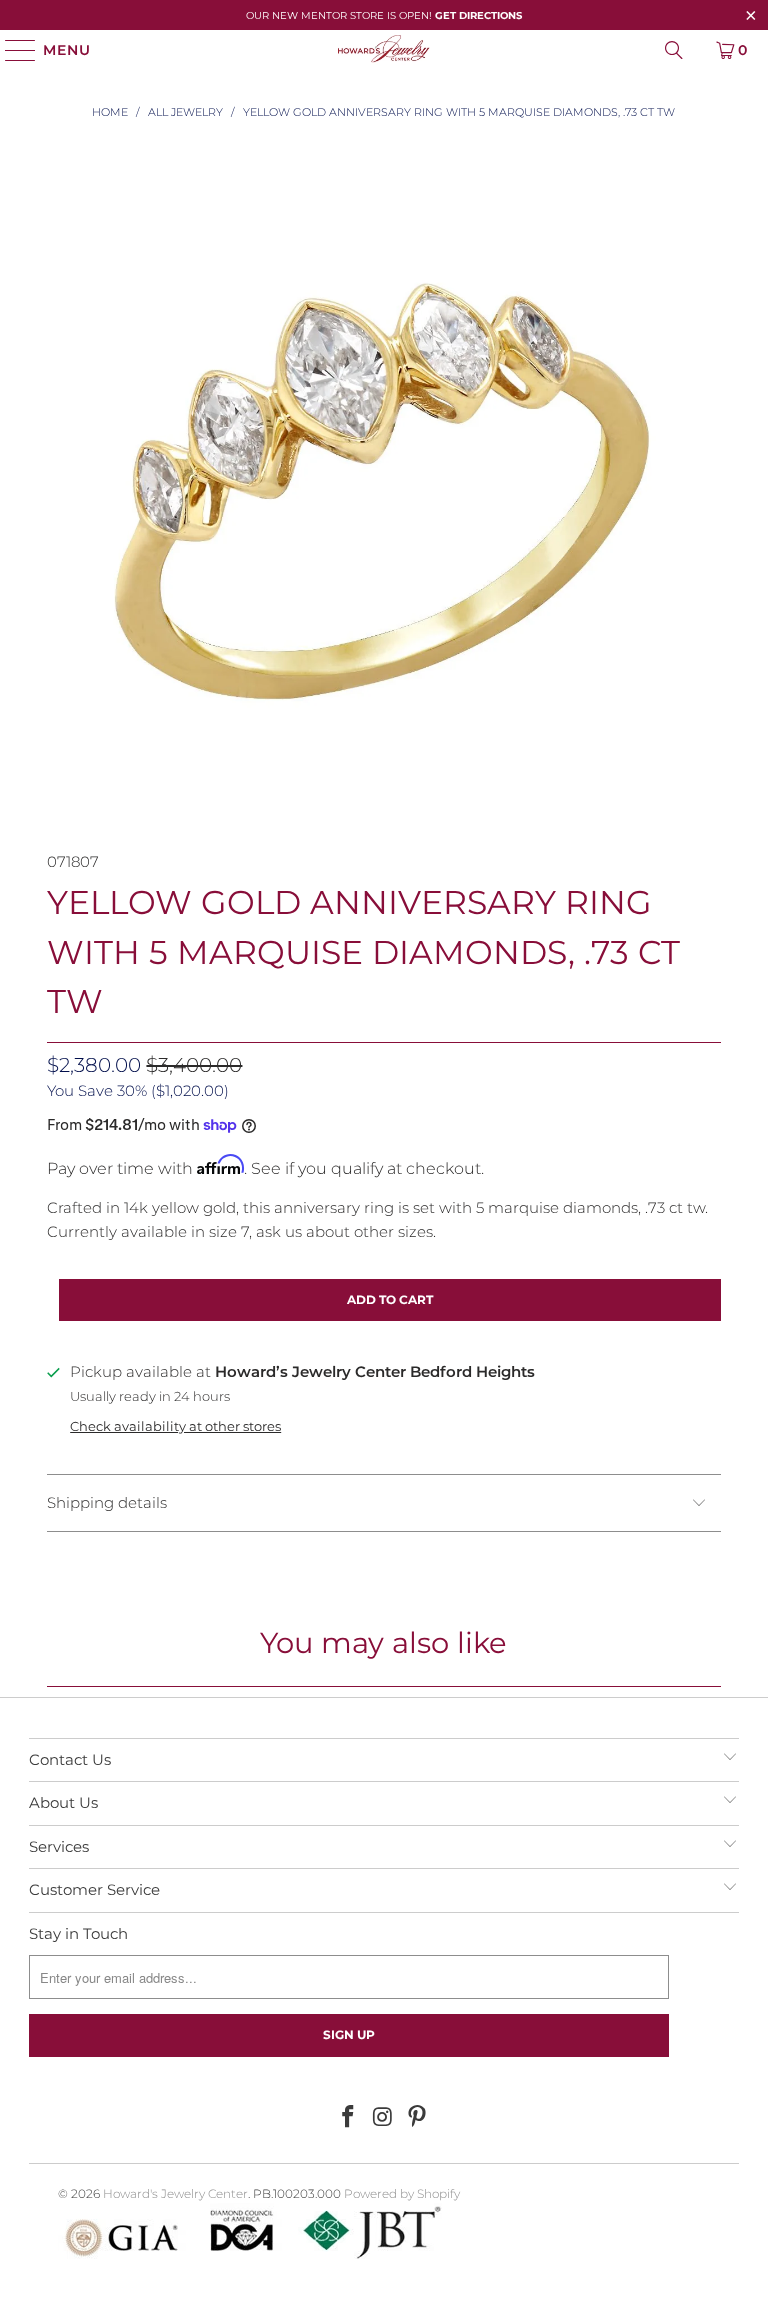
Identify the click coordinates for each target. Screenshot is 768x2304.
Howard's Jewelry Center (175, 2193)
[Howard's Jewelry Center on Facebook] (348, 2118)
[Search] (674, 50)
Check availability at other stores (175, 1426)
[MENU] (11, 50)
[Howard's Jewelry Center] (384, 50)
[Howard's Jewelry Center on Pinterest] (418, 2118)
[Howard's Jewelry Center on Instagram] (383, 2118)
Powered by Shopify (402, 2193)
